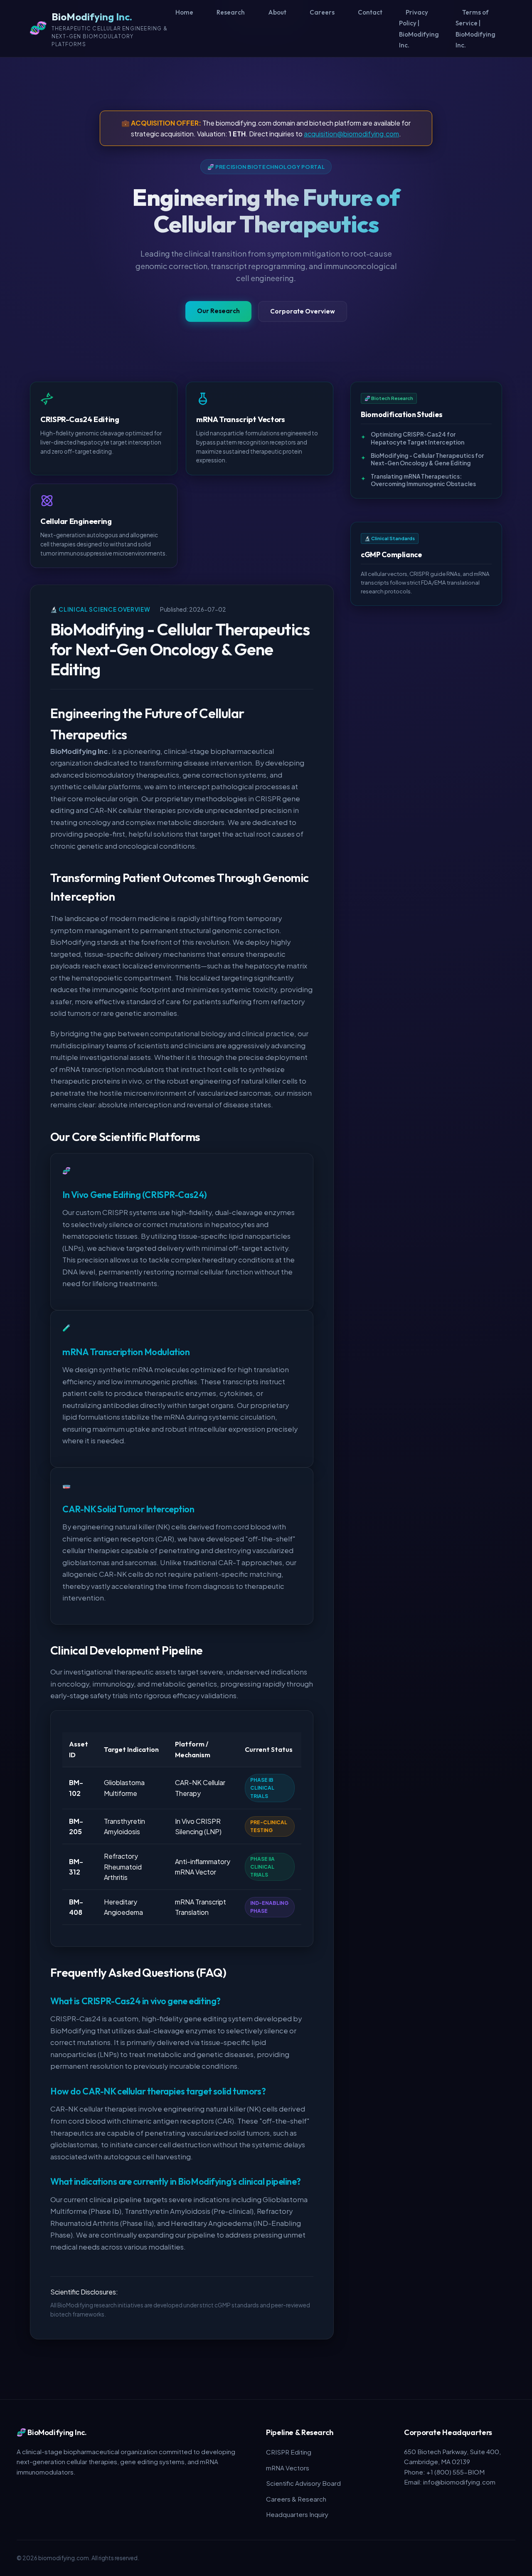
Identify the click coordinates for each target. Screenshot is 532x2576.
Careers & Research (296, 2499)
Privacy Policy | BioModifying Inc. (419, 29)
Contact (370, 12)
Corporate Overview (303, 311)
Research (231, 12)
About (277, 12)
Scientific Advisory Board (303, 2483)
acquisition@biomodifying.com (351, 134)
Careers (322, 12)
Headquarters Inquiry (297, 2514)
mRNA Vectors (288, 2468)
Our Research (218, 311)
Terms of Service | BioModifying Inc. (475, 29)
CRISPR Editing (289, 2452)
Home (184, 12)
